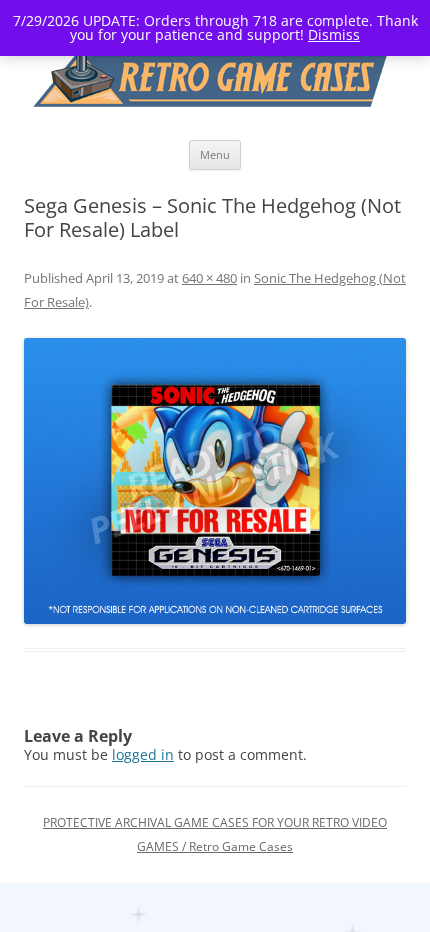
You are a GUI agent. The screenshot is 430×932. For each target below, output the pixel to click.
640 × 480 (209, 278)
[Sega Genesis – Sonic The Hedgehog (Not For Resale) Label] (215, 481)
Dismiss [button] (334, 34)
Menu (215, 154)
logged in (143, 754)
